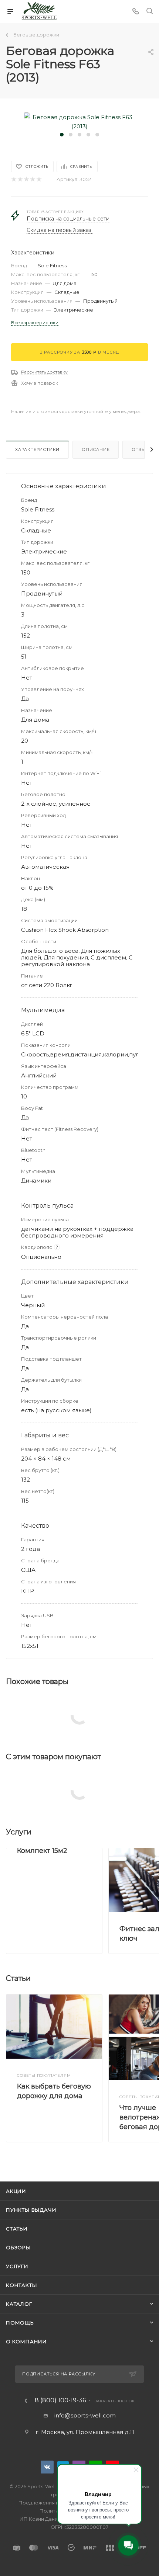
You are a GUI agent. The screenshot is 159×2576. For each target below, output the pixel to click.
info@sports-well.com (85, 2415)
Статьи (17, 2229)
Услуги (17, 2266)
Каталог (19, 2304)
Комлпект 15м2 (42, 1851)
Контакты (21, 2285)
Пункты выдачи (31, 2210)
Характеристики (37, 449)
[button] (62, 135)
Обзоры (18, 2247)
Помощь (20, 2323)
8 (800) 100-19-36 (60, 2400)
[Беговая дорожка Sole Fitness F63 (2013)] (79, 121)
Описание (96, 449)
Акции (16, 2191)
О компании (26, 2341)
